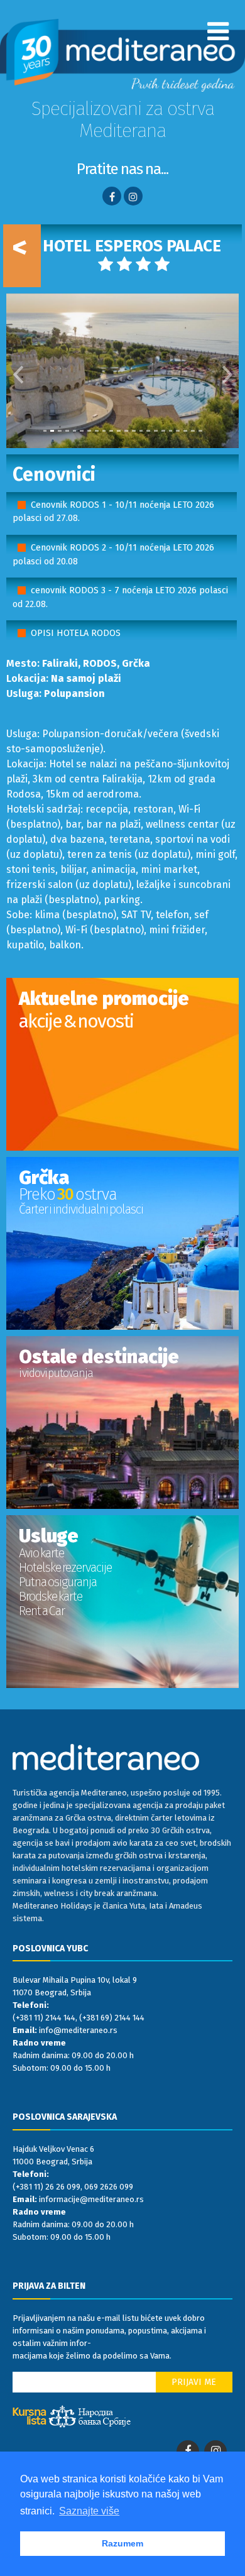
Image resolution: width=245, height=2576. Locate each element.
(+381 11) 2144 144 (44, 2018)
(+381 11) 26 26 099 (46, 2187)
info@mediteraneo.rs (78, 2030)
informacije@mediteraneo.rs (91, 2199)
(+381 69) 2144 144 (112, 2018)
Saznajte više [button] (89, 2511)
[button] (18, 371)
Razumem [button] (122, 2543)
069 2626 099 (109, 2187)
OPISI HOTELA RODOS (76, 633)
